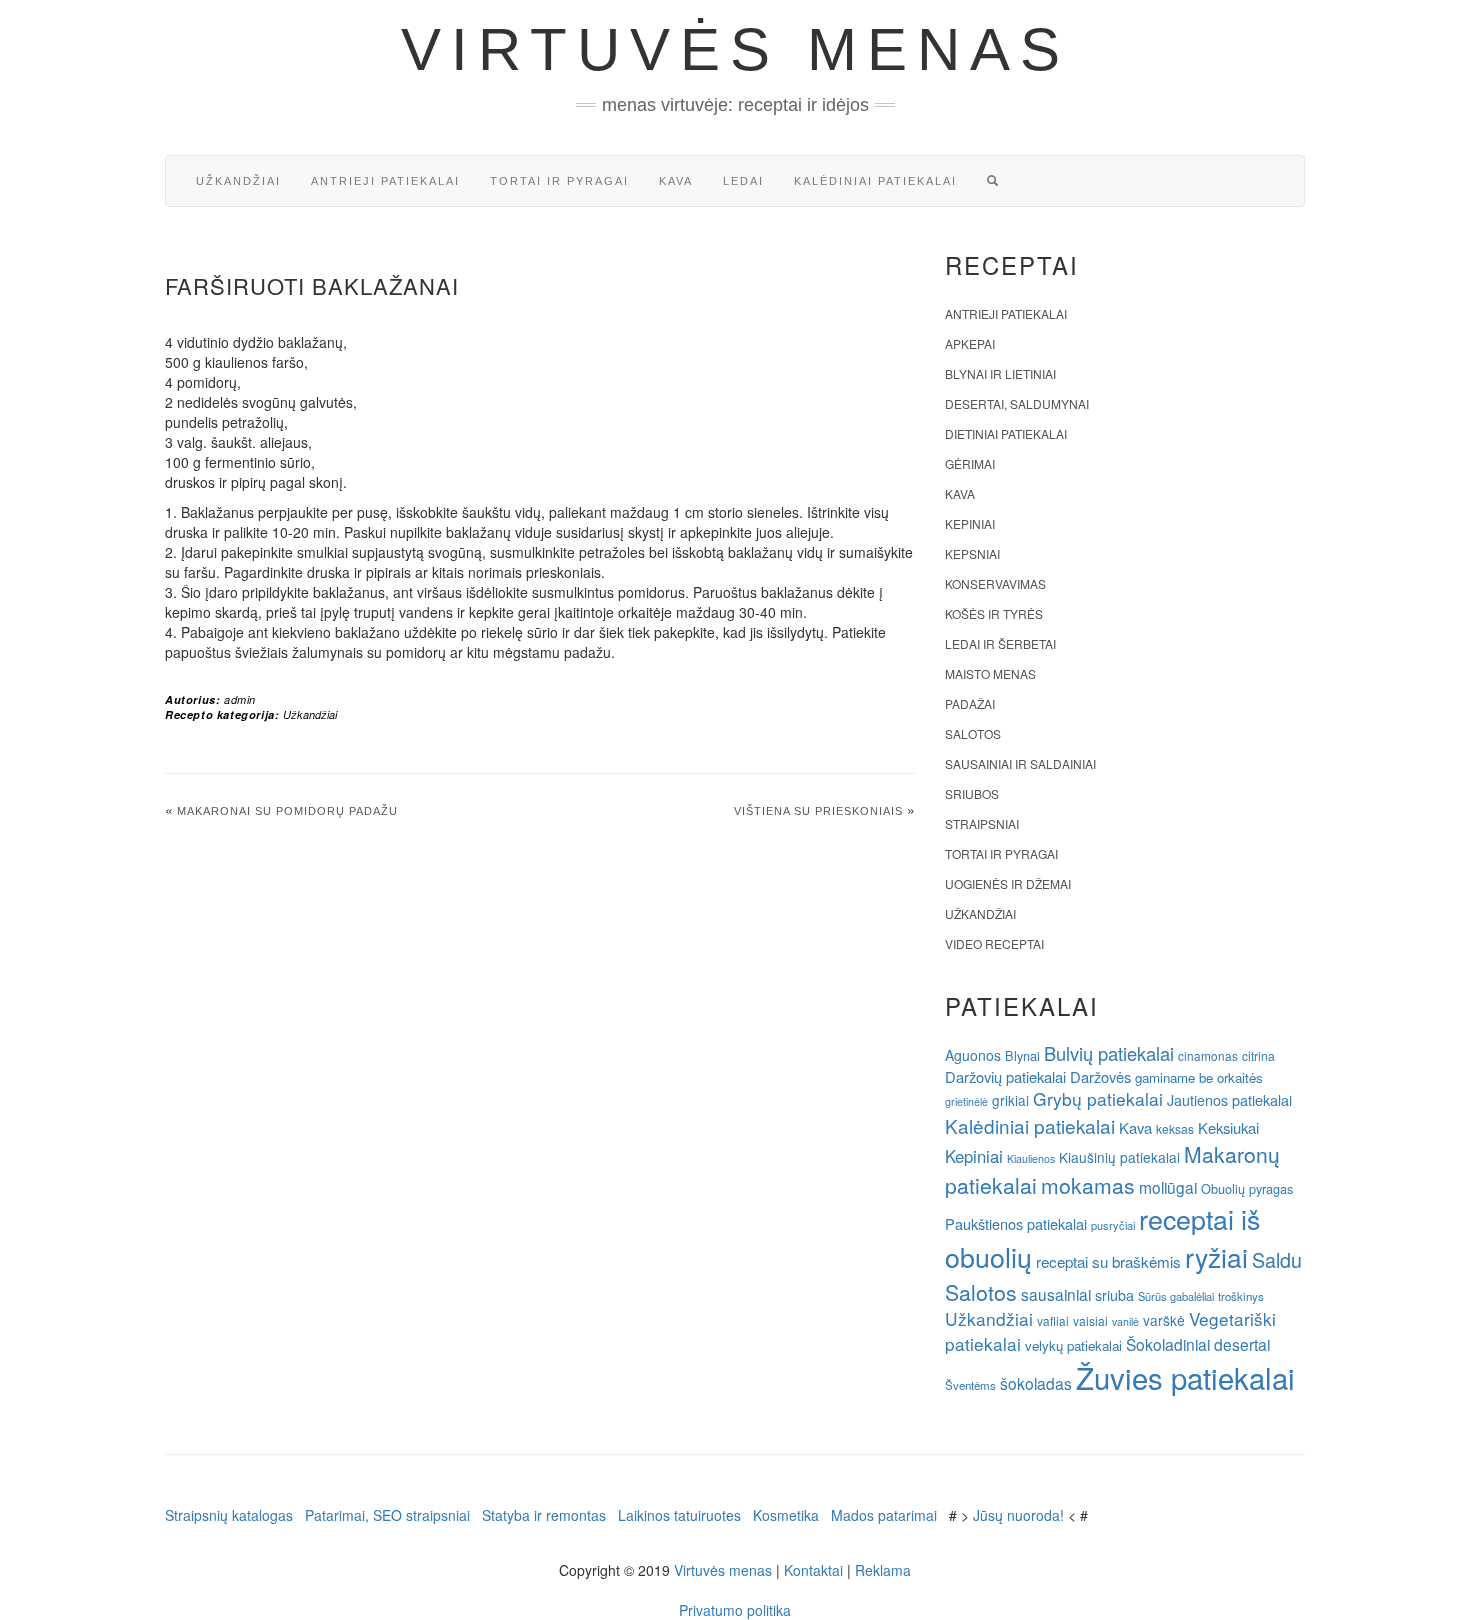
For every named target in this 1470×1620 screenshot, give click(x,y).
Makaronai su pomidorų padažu (287, 811)
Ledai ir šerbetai (1000, 643)
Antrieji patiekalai (385, 181)
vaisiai (1090, 1320)
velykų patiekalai (1073, 1345)
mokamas (1088, 1185)
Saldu (1277, 1259)
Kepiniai (970, 523)
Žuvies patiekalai (1185, 1377)
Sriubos (972, 793)
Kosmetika (786, 1515)
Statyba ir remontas (544, 1515)
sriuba (1114, 1295)
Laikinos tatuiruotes (679, 1515)
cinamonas (1208, 1055)
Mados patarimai (884, 1515)
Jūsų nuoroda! (1018, 1515)
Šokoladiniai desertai (1198, 1344)
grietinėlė (966, 1101)
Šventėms (970, 1385)
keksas (1175, 1128)
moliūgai (1168, 1187)
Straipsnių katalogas (229, 1515)
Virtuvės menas (735, 49)
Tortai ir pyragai (559, 181)
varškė (1164, 1320)
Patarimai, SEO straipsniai (387, 1515)
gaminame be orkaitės (1199, 1077)
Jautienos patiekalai (1229, 1100)
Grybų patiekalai (1098, 1098)
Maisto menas (990, 673)
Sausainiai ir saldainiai (1020, 763)
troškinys (1241, 1296)
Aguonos (973, 1055)
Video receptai (994, 943)
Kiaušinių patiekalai (1119, 1157)
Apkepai (970, 343)
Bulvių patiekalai (1109, 1053)
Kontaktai (813, 1570)
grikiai (1010, 1100)
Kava (676, 181)
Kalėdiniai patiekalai (875, 181)
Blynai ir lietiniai (1000, 373)
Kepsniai (972, 553)
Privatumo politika (735, 1610)
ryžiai (1216, 1257)
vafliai (1053, 1320)
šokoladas (1036, 1383)
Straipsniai (982, 823)
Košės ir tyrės (994, 613)
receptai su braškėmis (1108, 1261)
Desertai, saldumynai (1017, 403)
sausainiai (1056, 1294)
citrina (1258, 1055)
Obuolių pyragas (1247, 1188)
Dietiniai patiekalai (1006, 433)
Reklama (883, 1570)
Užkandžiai (238, 181)
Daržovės (1100, 1076)
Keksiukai (1228, 1127)
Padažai (970, 703)
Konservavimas (995, 583)
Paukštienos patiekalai (1016, 1223)
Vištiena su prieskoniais (818, 811)
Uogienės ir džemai (1008, 883)
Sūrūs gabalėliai (1176, 1296)
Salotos (973, 733)
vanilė (1125, 1321)
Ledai (743, 181)
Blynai (1022, 1055)
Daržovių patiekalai (1005, 1076)
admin (240, 699)
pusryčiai (1113, 1225)
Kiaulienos (1031, 1158)
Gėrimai (970, 463)
